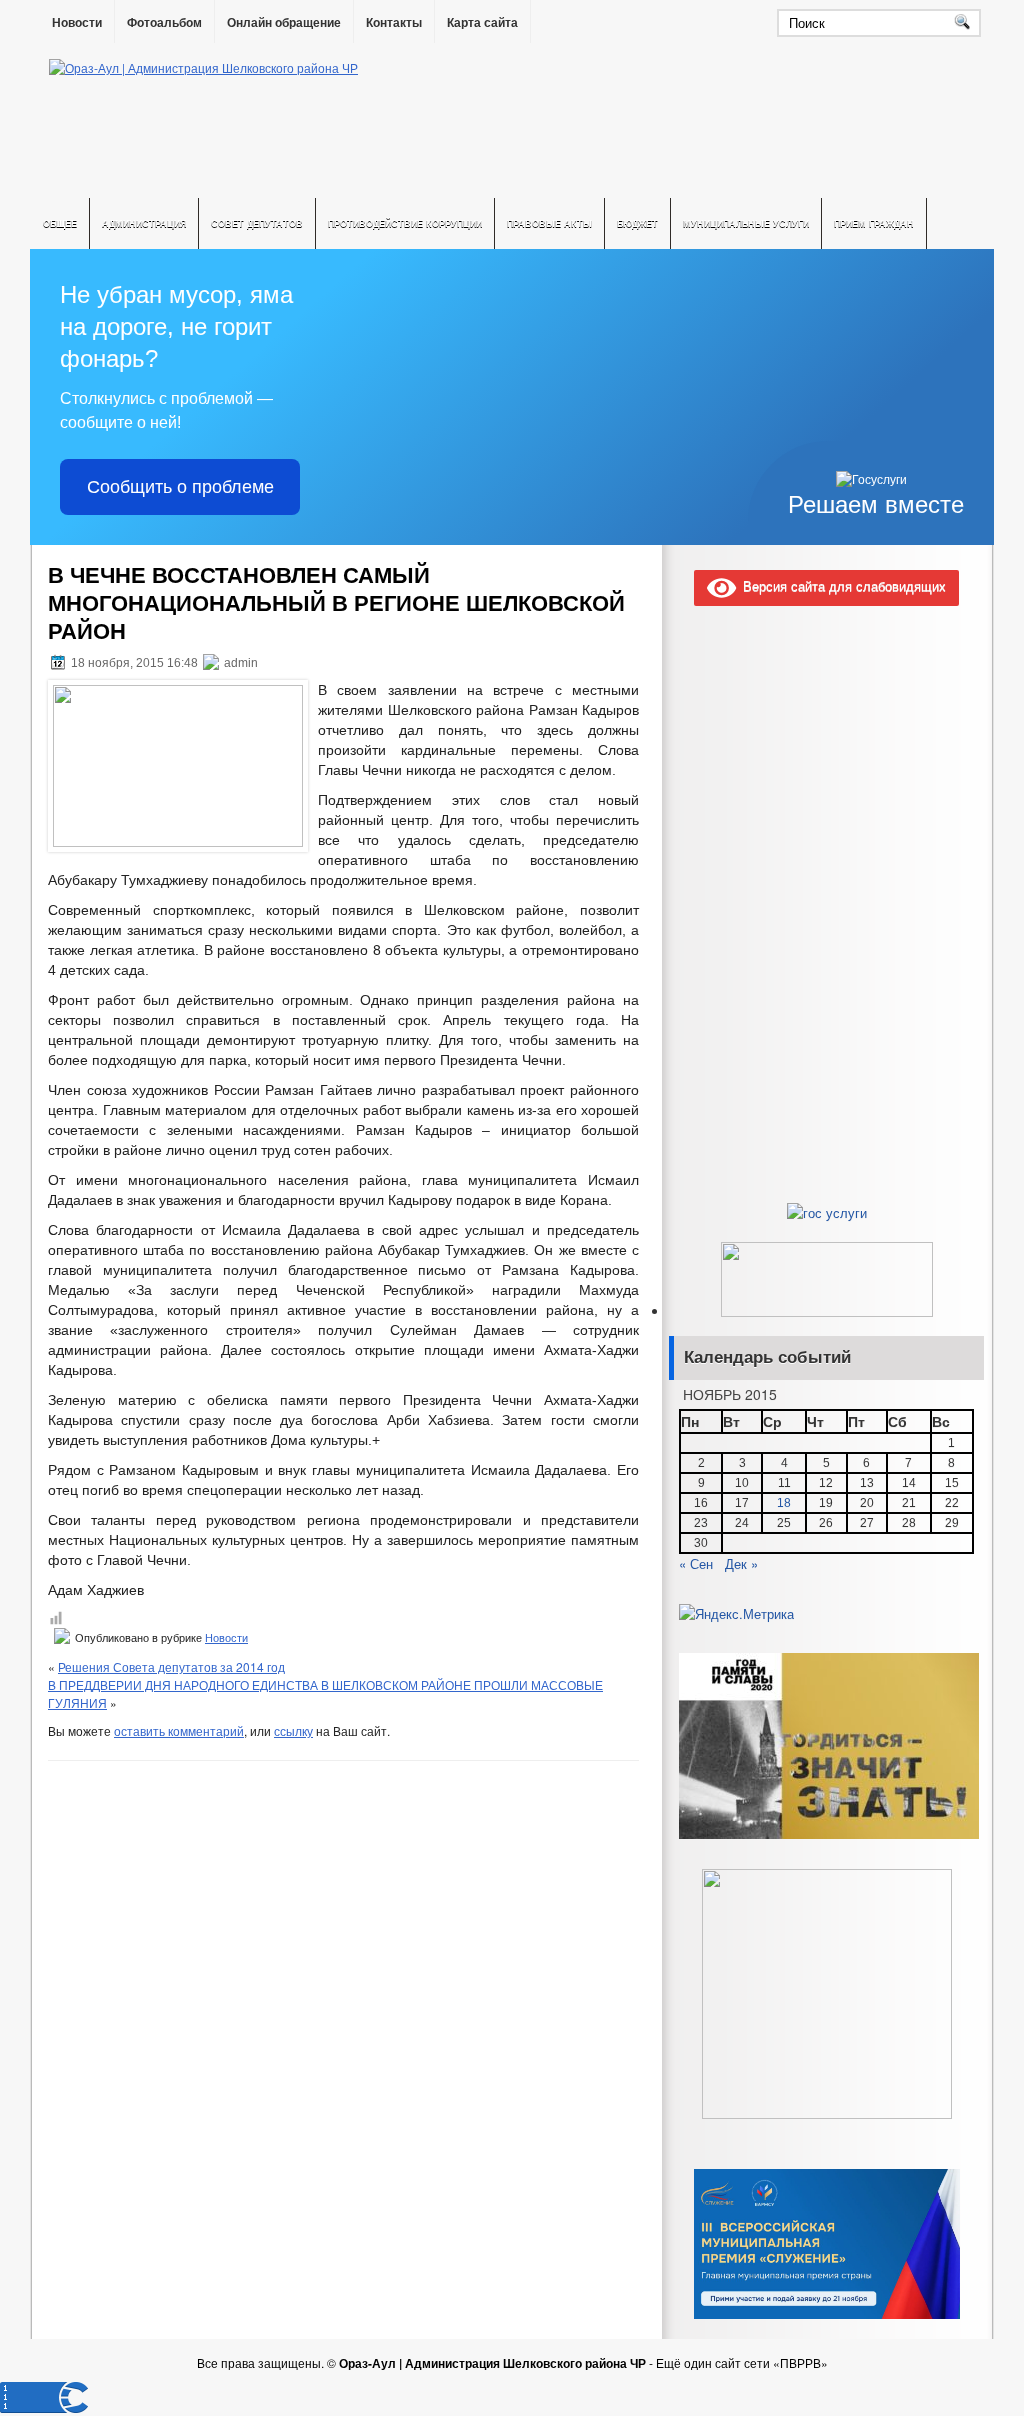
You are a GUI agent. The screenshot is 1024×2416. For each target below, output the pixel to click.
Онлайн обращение (284, 23)
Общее (60, 223)
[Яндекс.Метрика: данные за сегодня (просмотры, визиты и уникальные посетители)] (736, 1614)
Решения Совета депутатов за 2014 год (171, 1666)
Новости (77, 23)
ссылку (293, 1730)
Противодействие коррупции (405, 223)
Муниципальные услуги (746, 223)
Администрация (144, 223)
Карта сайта (482, 23)
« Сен (696, 1563)
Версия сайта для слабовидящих (841, 585)
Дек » (741, 1563)
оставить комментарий (179, 1730)
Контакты (394, 23)
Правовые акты (549, 223)
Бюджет (637, 223)
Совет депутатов (257, 223)
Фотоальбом (164, 23)
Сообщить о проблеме (180, 487)
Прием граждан (874, 223)
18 (784, 1503)
